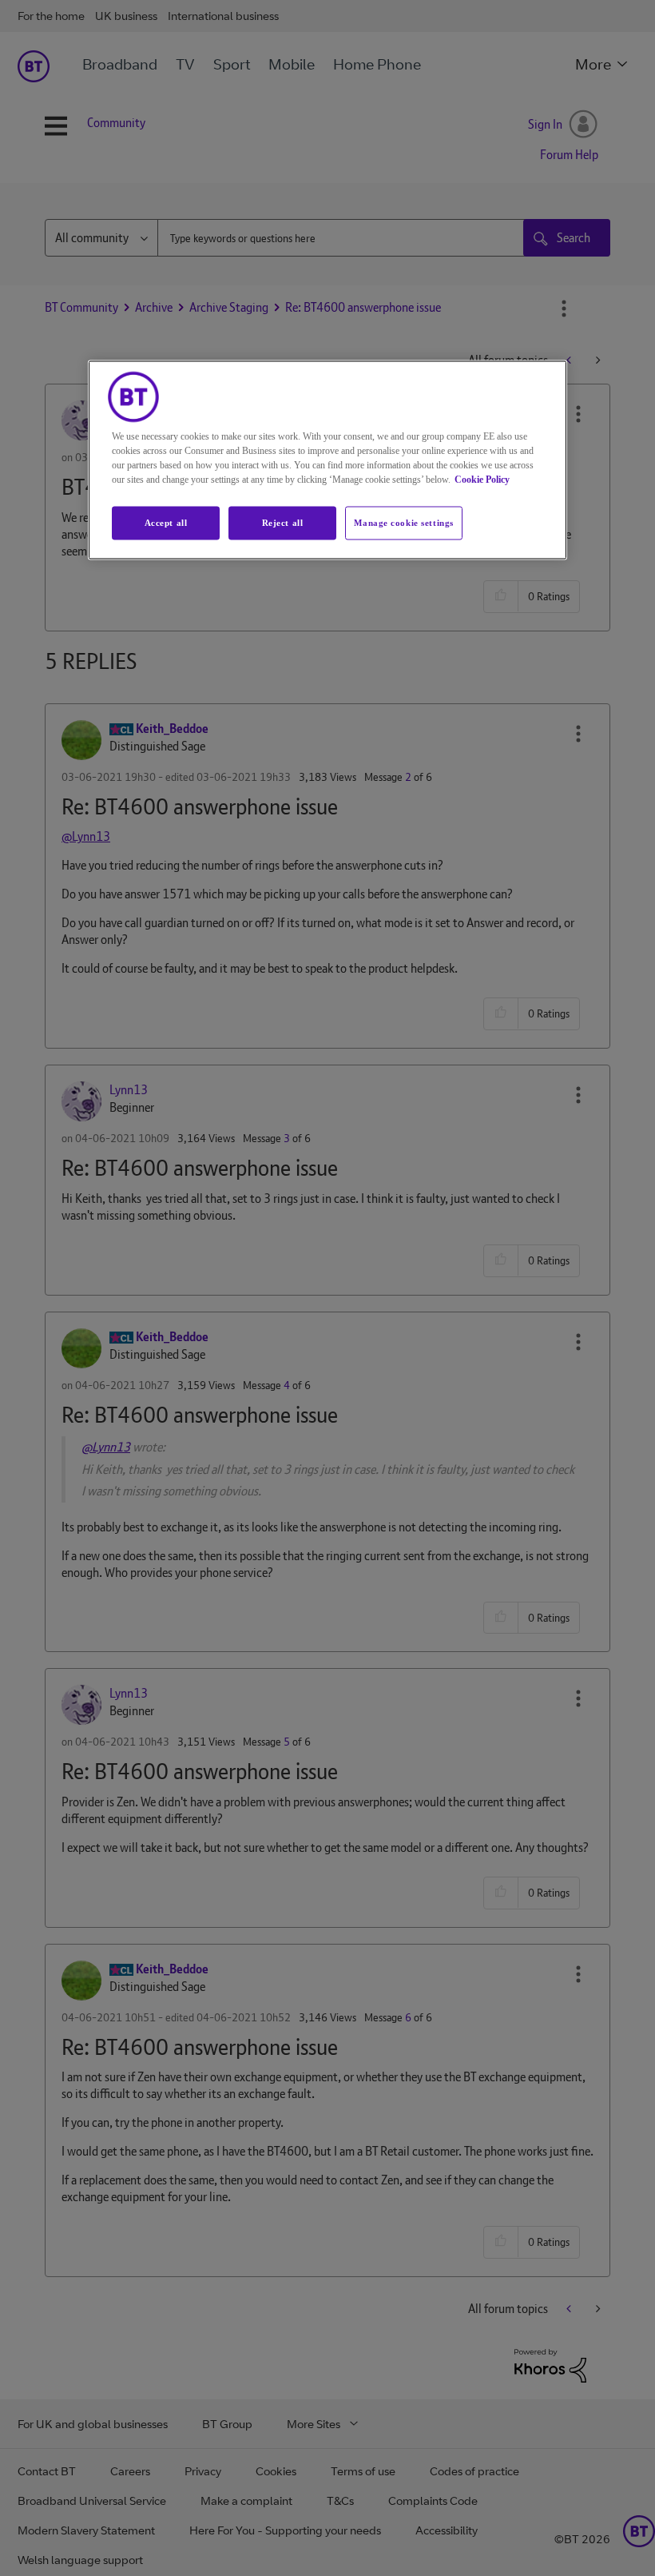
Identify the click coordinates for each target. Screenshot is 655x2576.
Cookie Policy (482, 480)
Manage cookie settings (404, 523)
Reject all (283, 523)
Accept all (166, 523)
